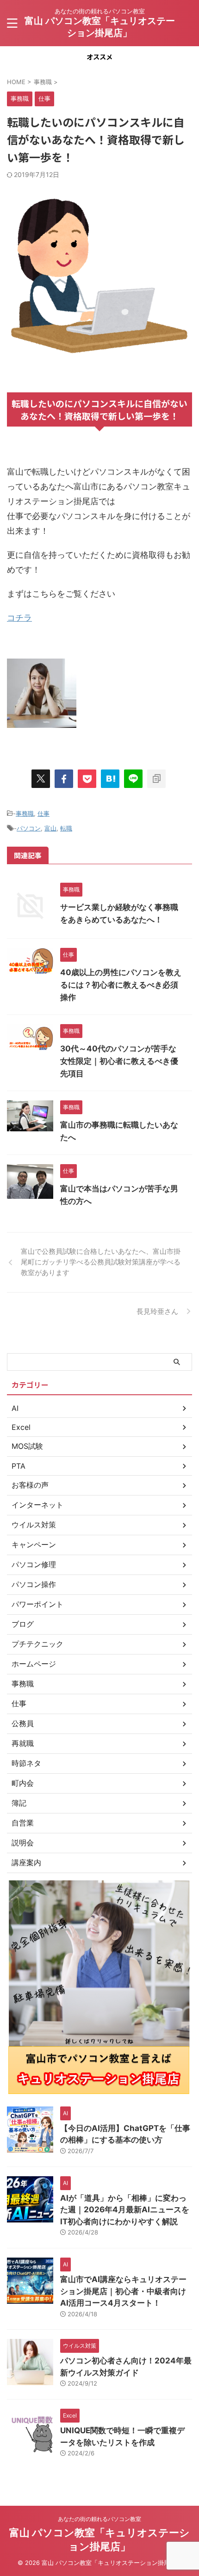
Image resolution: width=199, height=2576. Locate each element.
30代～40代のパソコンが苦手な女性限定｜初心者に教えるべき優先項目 (119, 1061)
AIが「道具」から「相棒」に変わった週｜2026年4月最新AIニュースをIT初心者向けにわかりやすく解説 (125, 2210)
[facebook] (64, 779)
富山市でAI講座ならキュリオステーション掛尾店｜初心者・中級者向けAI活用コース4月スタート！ (123, 2291)
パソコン (29, 828)
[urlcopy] (156, 779)
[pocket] (87, 779)
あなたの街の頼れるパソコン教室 (99, 2519)
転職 (66, 828)
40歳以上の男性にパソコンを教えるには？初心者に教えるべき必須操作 (121, 985)
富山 (50, 828)
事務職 (25, 813)
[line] (133, 779)
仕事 (44, 813)
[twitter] (41, 779)
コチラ (19, 618)
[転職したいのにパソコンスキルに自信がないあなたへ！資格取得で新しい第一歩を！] (110, 779)
